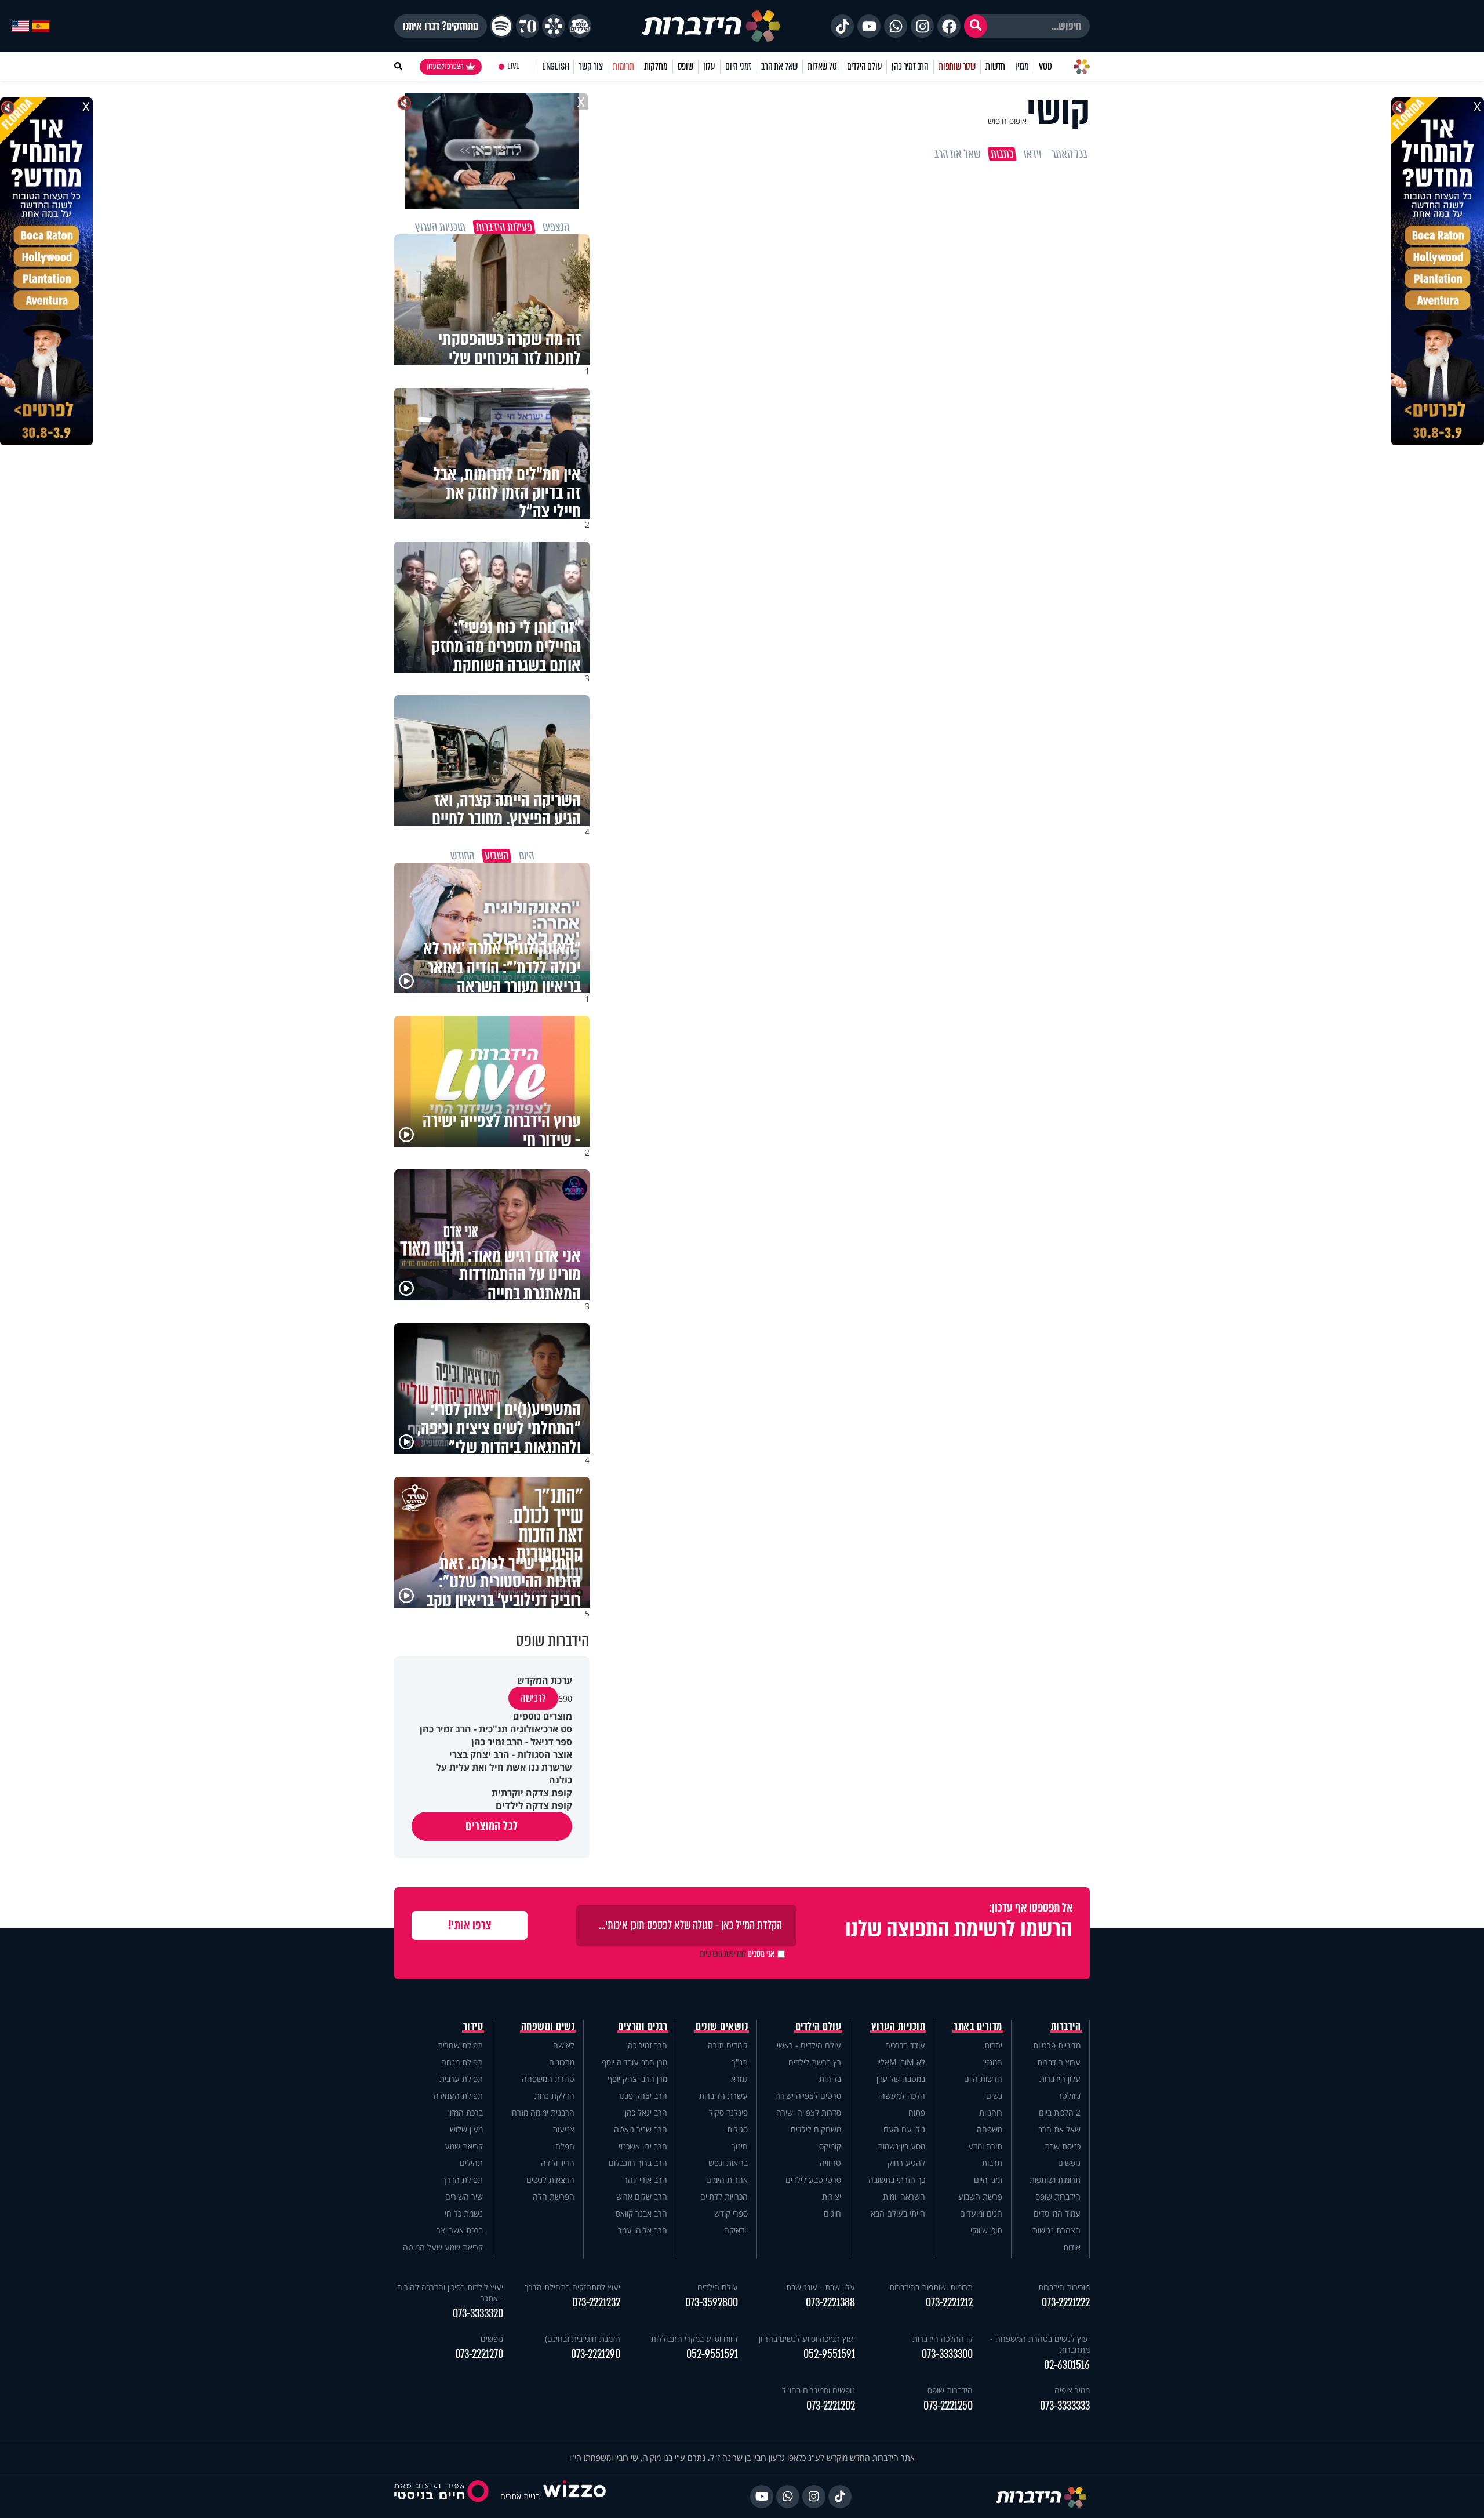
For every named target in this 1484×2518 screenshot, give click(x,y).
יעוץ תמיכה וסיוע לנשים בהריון (807, 2339)
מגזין (1022, 66)
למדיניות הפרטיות (723, 1954)
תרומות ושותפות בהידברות (931, 2287)
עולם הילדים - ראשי (809, 2045)
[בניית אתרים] (574, 2496)
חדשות (995, 66)
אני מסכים (737, 1954)
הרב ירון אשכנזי (643, 2146)
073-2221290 (596, 2354)
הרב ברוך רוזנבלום (638, 2163)
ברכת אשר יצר (460, 2230)
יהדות (993, 2045)
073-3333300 (947, 2354)
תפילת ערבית (461, 2079)
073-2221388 (830, 2303)
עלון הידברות (1060, 2079)
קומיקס (830, 2146)
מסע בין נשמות (901, 2146)
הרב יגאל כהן (646, 2112)
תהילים (471, 2163)
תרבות (992, 2163)
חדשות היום (983, 2079)
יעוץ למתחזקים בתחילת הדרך (572, 2287)
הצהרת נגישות (1056, 2230)
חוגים (832, 2213)
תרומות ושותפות (1055, 2180)
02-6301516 (1067, 2365)
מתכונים (562, 2062)
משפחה (990, 2129)
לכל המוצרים (492, 1826)
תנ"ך (740, 2062)
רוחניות (991, 2112)
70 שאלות (822, 66)
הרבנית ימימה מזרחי (542, 2112)
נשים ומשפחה (548, 2026)
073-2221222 (1066, 2303)
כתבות (1002, 154)
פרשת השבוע (980, 2197)
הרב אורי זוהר (645, 2180)
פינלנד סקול (728, 2112)
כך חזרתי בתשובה (897, 2180)
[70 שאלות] (528, 26)
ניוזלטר (1069, 2096)
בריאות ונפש (728, 2163)
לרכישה (533, 1698)
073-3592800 (712, 2303)
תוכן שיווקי (986, 2230)
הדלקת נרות (554, 2096)
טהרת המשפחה (548, 2079)
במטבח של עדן (901, 2079)
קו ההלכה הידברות (943, 2339)
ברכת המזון (465, 2112)
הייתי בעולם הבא (898, 2213)
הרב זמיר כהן (910, 66)
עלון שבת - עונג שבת (821, 2287)
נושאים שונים (722, 2026)
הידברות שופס (1058, 2197)
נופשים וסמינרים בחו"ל (819, 2390)
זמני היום (738, 66)
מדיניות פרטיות (1057, 2045)
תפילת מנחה (462, 2062)
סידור (473, 2026)
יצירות (832, 2197)
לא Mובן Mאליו (901, 2062)
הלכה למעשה (903, 2096)
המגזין (993, 2062)
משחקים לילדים (816, 2129)
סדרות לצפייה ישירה (809, 2112)
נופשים (1069, 2163)
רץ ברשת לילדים (815, 2062)
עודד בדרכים (905, 2045)
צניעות (563, 2129)
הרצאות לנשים (550, 2180)
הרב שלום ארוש (642, 2197)
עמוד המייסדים (1057, 2213)
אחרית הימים (727, 2180)
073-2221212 (949, 2303)
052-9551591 (829, 2354)
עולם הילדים (865, 66)
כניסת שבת (1063, 2146)
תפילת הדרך (463, 2180)
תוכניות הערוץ (899, 2026)
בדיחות (830, 2079)
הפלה (565, 2146)
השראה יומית (904, 2197)
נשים (994, 2096)
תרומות (623, 66)
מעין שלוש (466, 2129)
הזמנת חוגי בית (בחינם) (583, 2339)
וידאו (1032, 154)
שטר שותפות (957, 66)
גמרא (739, 2079)
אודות (1072, 2247)
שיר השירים (464, 2197)
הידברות (1066, 2026)
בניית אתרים (520, 2496)
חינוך (740, 2146)
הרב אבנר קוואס (641, 2213)
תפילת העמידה (458, 2096)
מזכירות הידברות (1064, 2287)
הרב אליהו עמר (643, 2230)
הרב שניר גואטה (641, 2129)
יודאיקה (736, 2230)
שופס (685, 66)
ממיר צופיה (1072, 2390)
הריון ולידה (558, 2163)
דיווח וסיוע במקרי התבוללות (694, 2339)
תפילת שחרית (460, 2045)
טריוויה (830, 2163)
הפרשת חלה (554, 2197)
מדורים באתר (978, 2026)
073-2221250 (948, 2406)
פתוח (917, 2112)
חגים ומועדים (981, 2213)
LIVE (513, 66)
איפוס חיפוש (1007, 121)
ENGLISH (556, 66)
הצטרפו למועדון (445, 67)
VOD (1045, 66)
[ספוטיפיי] (501, 26)
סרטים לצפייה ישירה (808, 2096)
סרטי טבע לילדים (813, 2180)
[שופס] (554, 26)
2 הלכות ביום (1060, 2112)
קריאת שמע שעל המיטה (443, 2247)
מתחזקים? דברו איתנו (441, 26)
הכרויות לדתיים (724, 2197)
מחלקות (656, 66)
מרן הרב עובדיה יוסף (634, 2062)
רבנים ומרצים (643, 2026)
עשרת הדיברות (723, 2096)
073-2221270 (479, 2354)
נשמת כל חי (464, 2213)
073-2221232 (596, 2303)
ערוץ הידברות (1059, 2062)
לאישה (564, 2045)
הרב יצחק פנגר (642, 2096)
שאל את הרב (779, 66)
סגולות (737, 2129)
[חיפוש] (976, 26)
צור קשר (591, 66)
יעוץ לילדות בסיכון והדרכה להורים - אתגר (450, 2292)
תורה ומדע (985, 2146)
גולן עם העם (904, 2129)
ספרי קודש (731, 2213)
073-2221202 (831, 2406)
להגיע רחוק (906, 2163)
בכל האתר (1070, 154)
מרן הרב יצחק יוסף (637, 2079)
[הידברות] (711, 26)
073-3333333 (1065, 2406)
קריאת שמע (464, 2146)
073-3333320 (478, 2314)
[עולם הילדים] (580, 26)
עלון (709, 66)
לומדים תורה (728, 2045)
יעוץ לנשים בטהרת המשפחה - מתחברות (1040, 2344)
